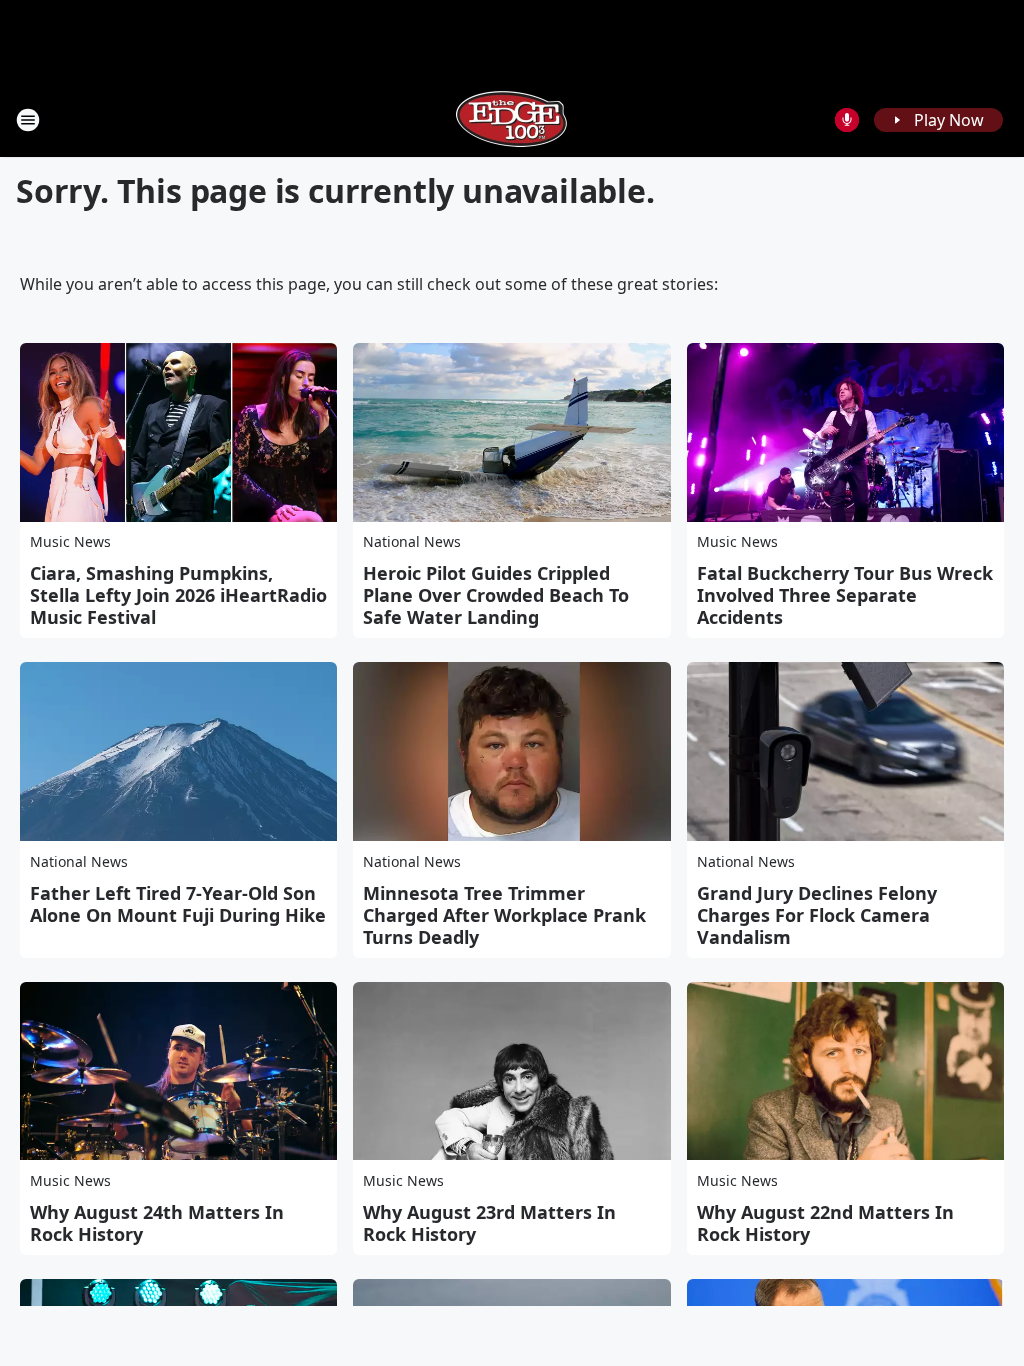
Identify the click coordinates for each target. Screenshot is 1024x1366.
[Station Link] (512, 119)
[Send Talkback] (847, 120)
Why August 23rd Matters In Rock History (489, 1223)
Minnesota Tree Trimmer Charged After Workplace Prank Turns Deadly (504, 915)
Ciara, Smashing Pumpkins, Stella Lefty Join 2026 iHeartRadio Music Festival (178, 595)
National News (412, 541)
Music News (70, 541)
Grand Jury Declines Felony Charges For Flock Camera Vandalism (817, 915)
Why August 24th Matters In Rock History (157, 1223)
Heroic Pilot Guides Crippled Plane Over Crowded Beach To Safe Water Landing (496, 595)
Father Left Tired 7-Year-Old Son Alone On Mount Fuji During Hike (178, 904)
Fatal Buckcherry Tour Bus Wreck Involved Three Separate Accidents (845, 595)
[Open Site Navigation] (28, 120)
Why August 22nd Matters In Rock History (825, 1223)
